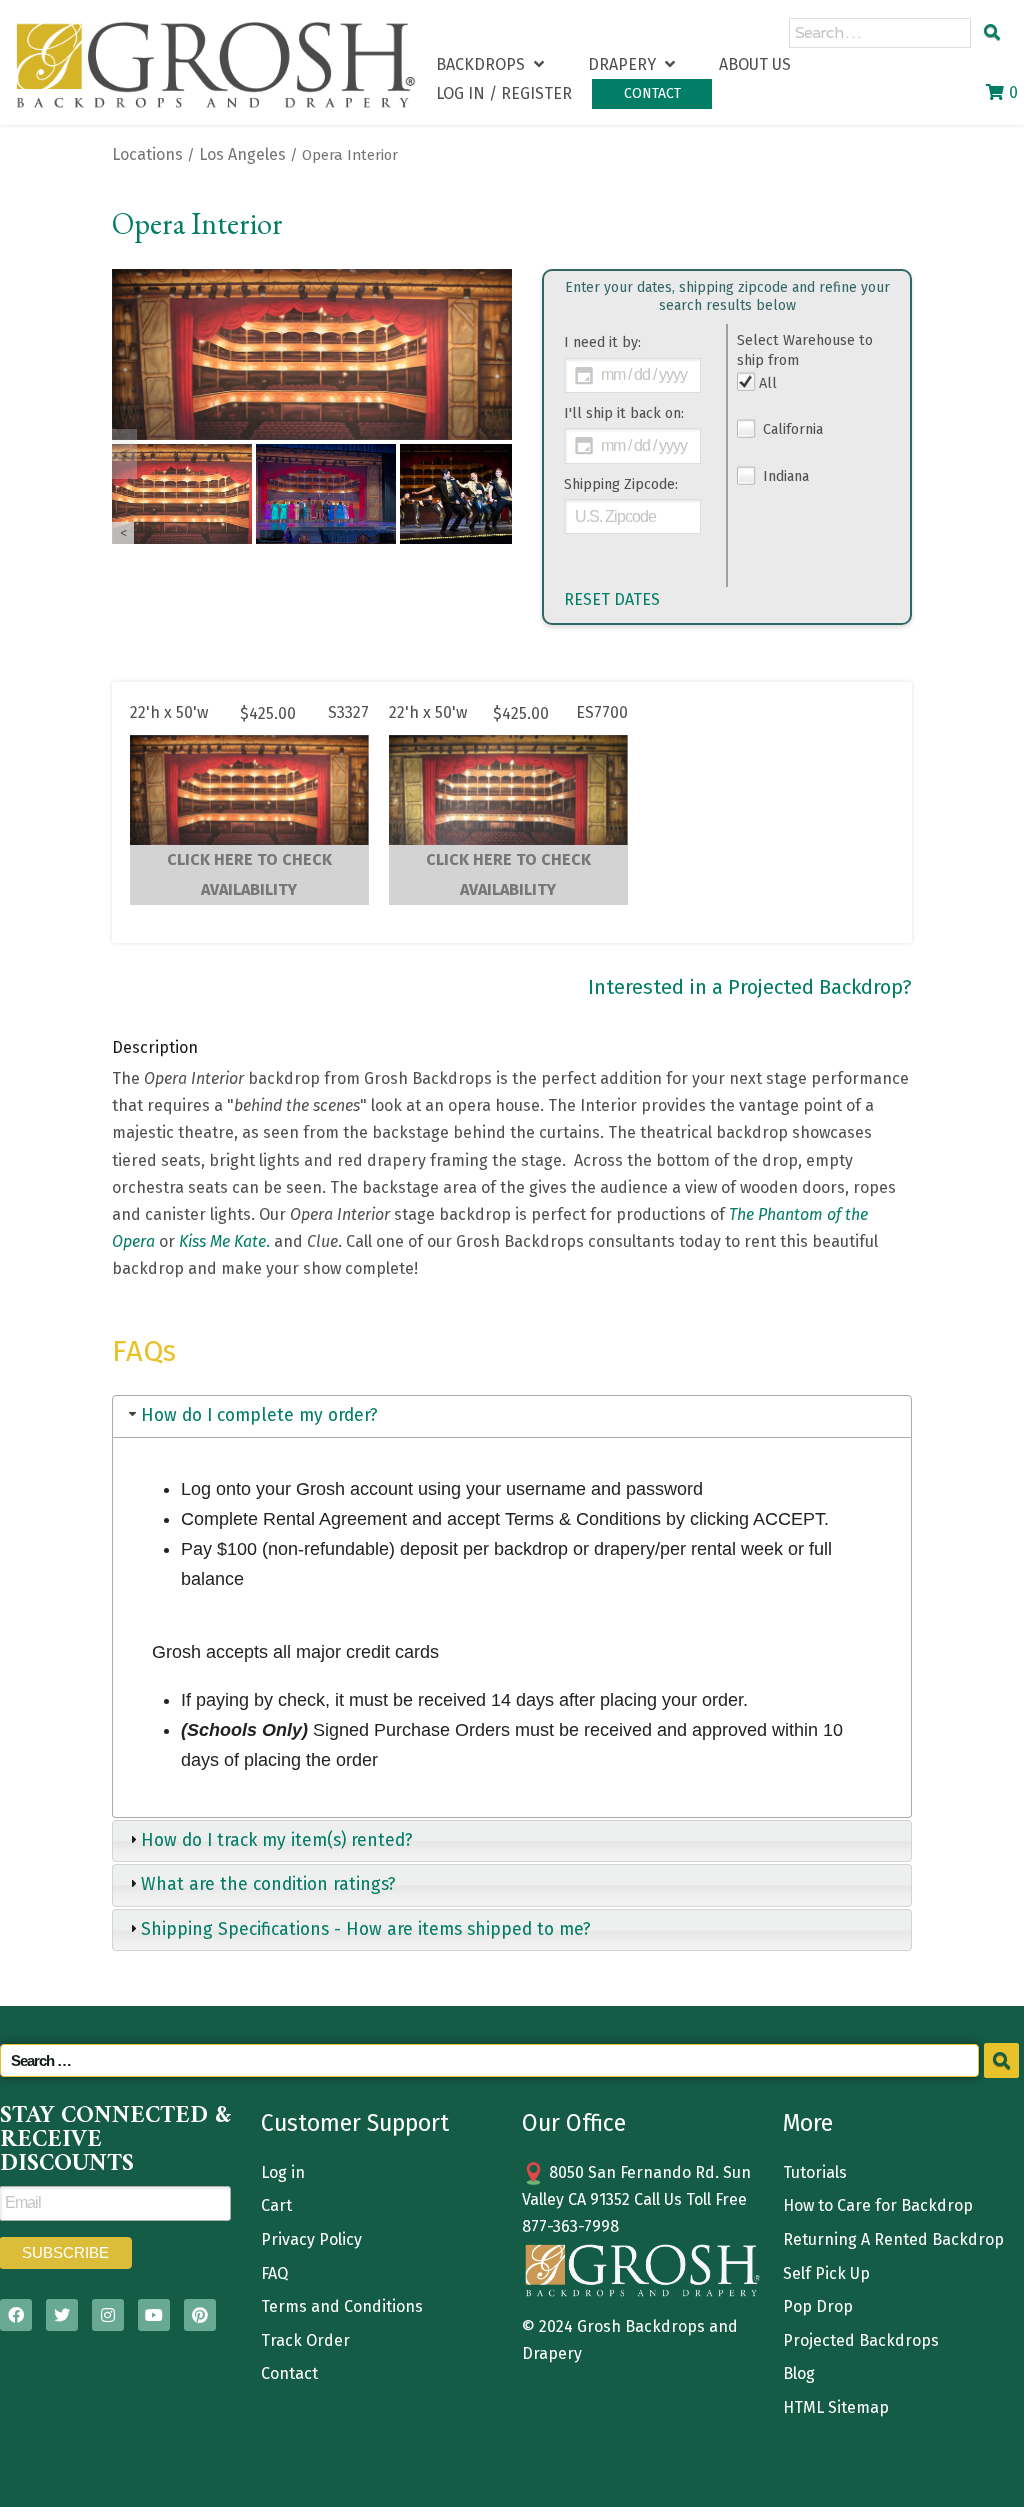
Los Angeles (242, 154)
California (791, 429)
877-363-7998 (570, 2226)
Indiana (784, 476)
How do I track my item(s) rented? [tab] (277, 1840)
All (768, 383)
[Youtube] (154, 2315)
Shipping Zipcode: (621, 484)
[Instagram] (108, 2315)
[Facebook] (16, 2315)
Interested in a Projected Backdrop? (750, 987)
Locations (147, 154)
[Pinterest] (200, 2315)
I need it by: (602, 342)
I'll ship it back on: (624, 413)
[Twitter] (62, 2315)
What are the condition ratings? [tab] (268, 1884)
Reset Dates (612, 599)
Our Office (574, 2123)
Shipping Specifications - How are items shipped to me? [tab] (366, 1929)
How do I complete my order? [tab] (259, 1415)
